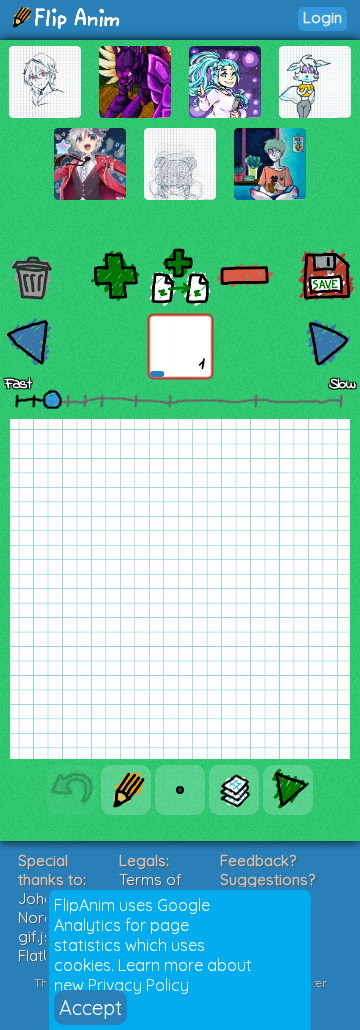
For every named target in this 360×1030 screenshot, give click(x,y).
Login (322, 17)
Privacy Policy (138, 985)
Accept (90, 1007)
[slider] (52, 399)
